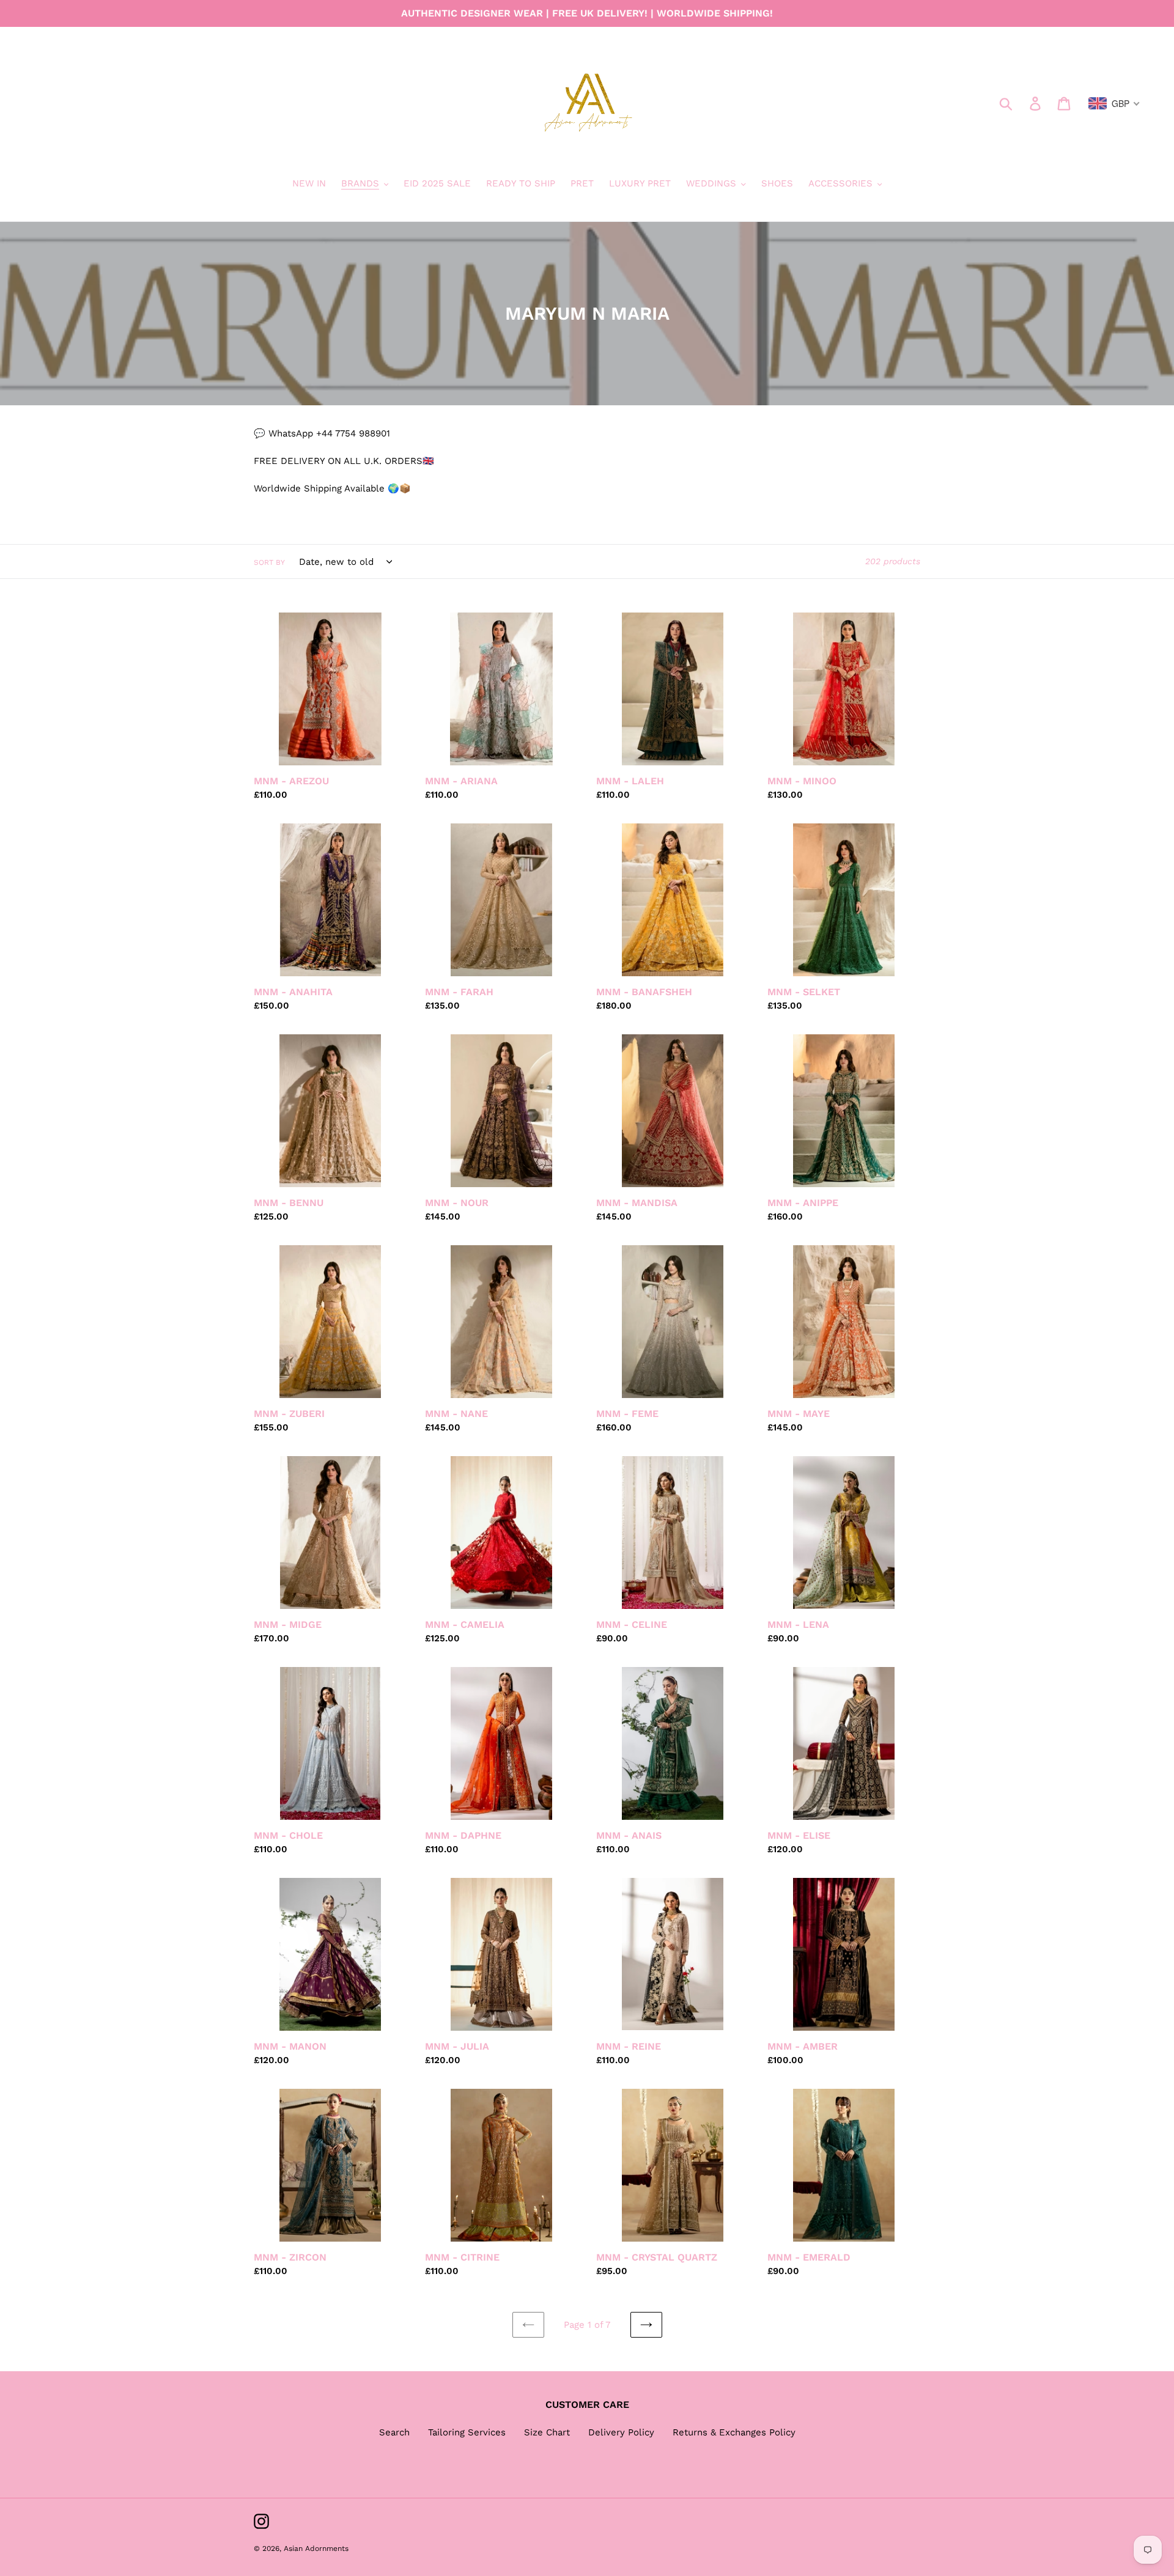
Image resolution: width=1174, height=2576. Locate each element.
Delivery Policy (621, 2432)
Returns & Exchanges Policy (734, 2432)
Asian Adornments (316, 2548)
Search (394, 2432)
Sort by (269, 562)
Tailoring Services (467, 2432)
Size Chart (547, 2432)
